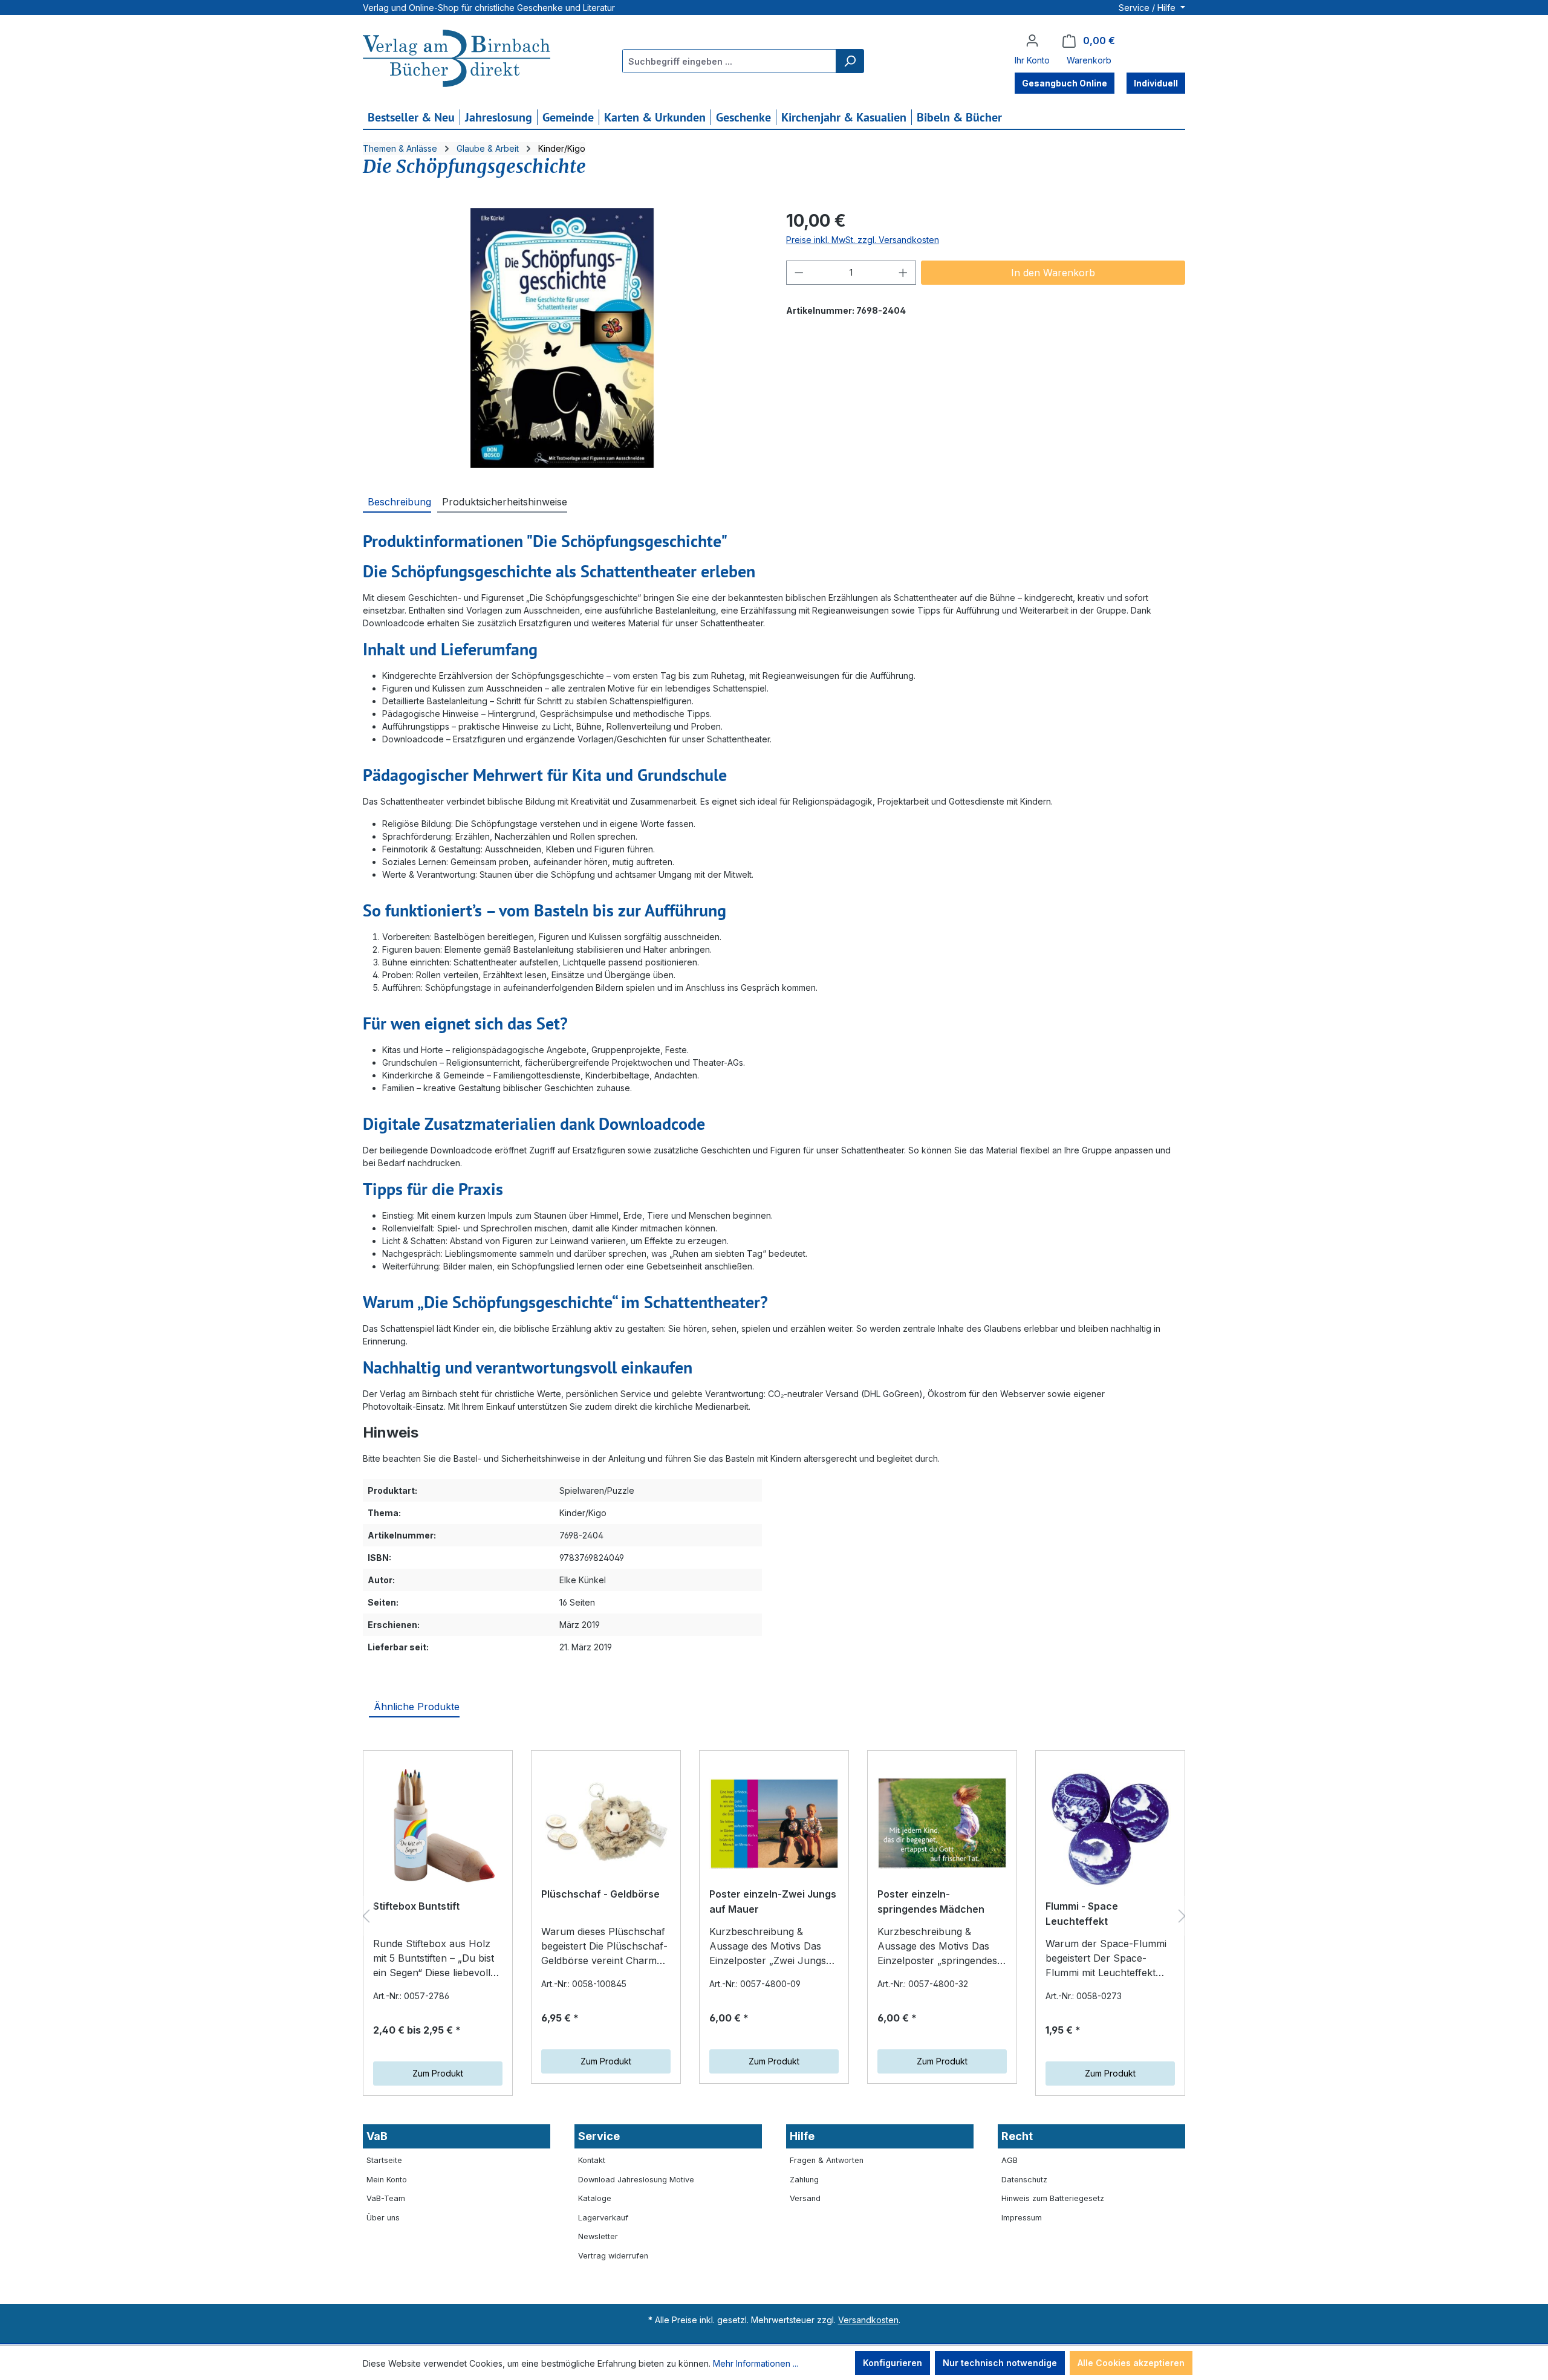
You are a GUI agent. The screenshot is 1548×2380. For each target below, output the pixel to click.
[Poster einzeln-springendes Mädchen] (942, 1823)
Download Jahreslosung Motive (636, 2180)
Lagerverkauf (603, 2218)
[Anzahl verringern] (799, 273)
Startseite (384, 2160)
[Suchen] (850, 61)
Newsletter (598, 2236)
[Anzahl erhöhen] (903, 273)
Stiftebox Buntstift (416, 1906)
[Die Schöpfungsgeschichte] (562, 338)
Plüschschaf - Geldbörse (600, 1894)
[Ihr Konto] (1032, 41)
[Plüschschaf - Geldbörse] (606, 1823)
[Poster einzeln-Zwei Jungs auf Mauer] (774, 1823)
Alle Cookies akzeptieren (1131, 2363)
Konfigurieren (893, 2363)
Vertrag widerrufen (613, 2256)
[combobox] (730, 61)
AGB (1010, 2160)
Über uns (383, 2218)
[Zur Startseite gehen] (457, 60)
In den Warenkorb (1053, 273)
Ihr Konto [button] (1032, 60)
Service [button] (599, 2136)
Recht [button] (1017, 2136)
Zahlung (804, 2180)
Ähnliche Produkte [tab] (417, 1707)
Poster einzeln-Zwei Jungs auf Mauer (773, 1902)
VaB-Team (386, 2198)
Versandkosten (868, 2320)
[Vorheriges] (366, 1916)
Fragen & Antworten (827, 2160)
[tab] (397, 501)
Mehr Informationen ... (756, 2363)
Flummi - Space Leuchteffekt (1082, 1914)
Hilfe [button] (802, 2136)
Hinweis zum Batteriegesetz (1053, 2198)
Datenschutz (1024, 2180)
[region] (562, 338)
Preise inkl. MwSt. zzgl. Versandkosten (863, 240)
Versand (805, 2198)
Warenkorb (1089, 60)
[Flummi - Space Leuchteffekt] (1110, 1829)
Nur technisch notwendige (1000, 2363)
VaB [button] (377, 2136)
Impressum (1022, 2218)
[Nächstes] (1182, 1916)
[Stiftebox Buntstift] (438, 1829)
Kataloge (595, 2198)
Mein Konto (387, 2180)
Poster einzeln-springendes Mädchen (931, 1902)
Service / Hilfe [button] (1148, 8)
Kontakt (592, 2160)
